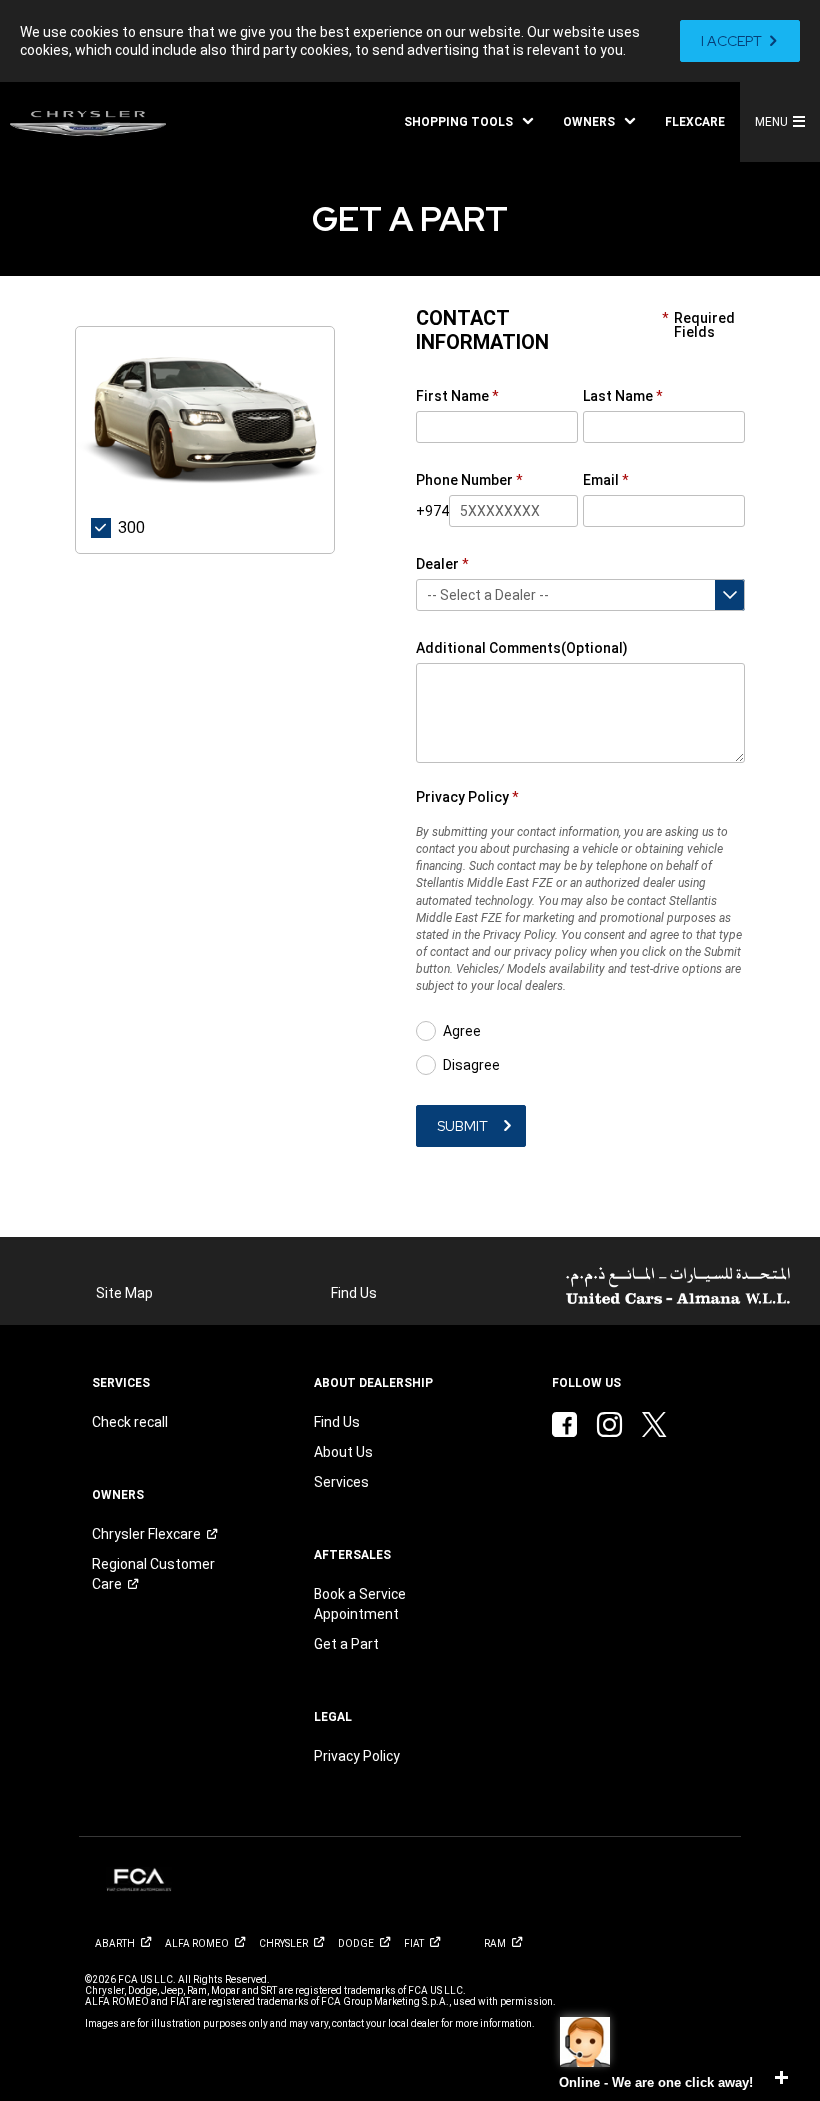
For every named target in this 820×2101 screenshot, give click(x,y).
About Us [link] (343, 1452)
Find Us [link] (354, 1293)
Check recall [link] (130, 1422)
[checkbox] (124, 524)
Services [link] (341, 1482)
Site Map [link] (124, 1293)
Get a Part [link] (346, 1644)
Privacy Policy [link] (357, 1756)
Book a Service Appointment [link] (360, 1604)
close (781, 2078)
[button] (468, 122)
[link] (740, 41)
